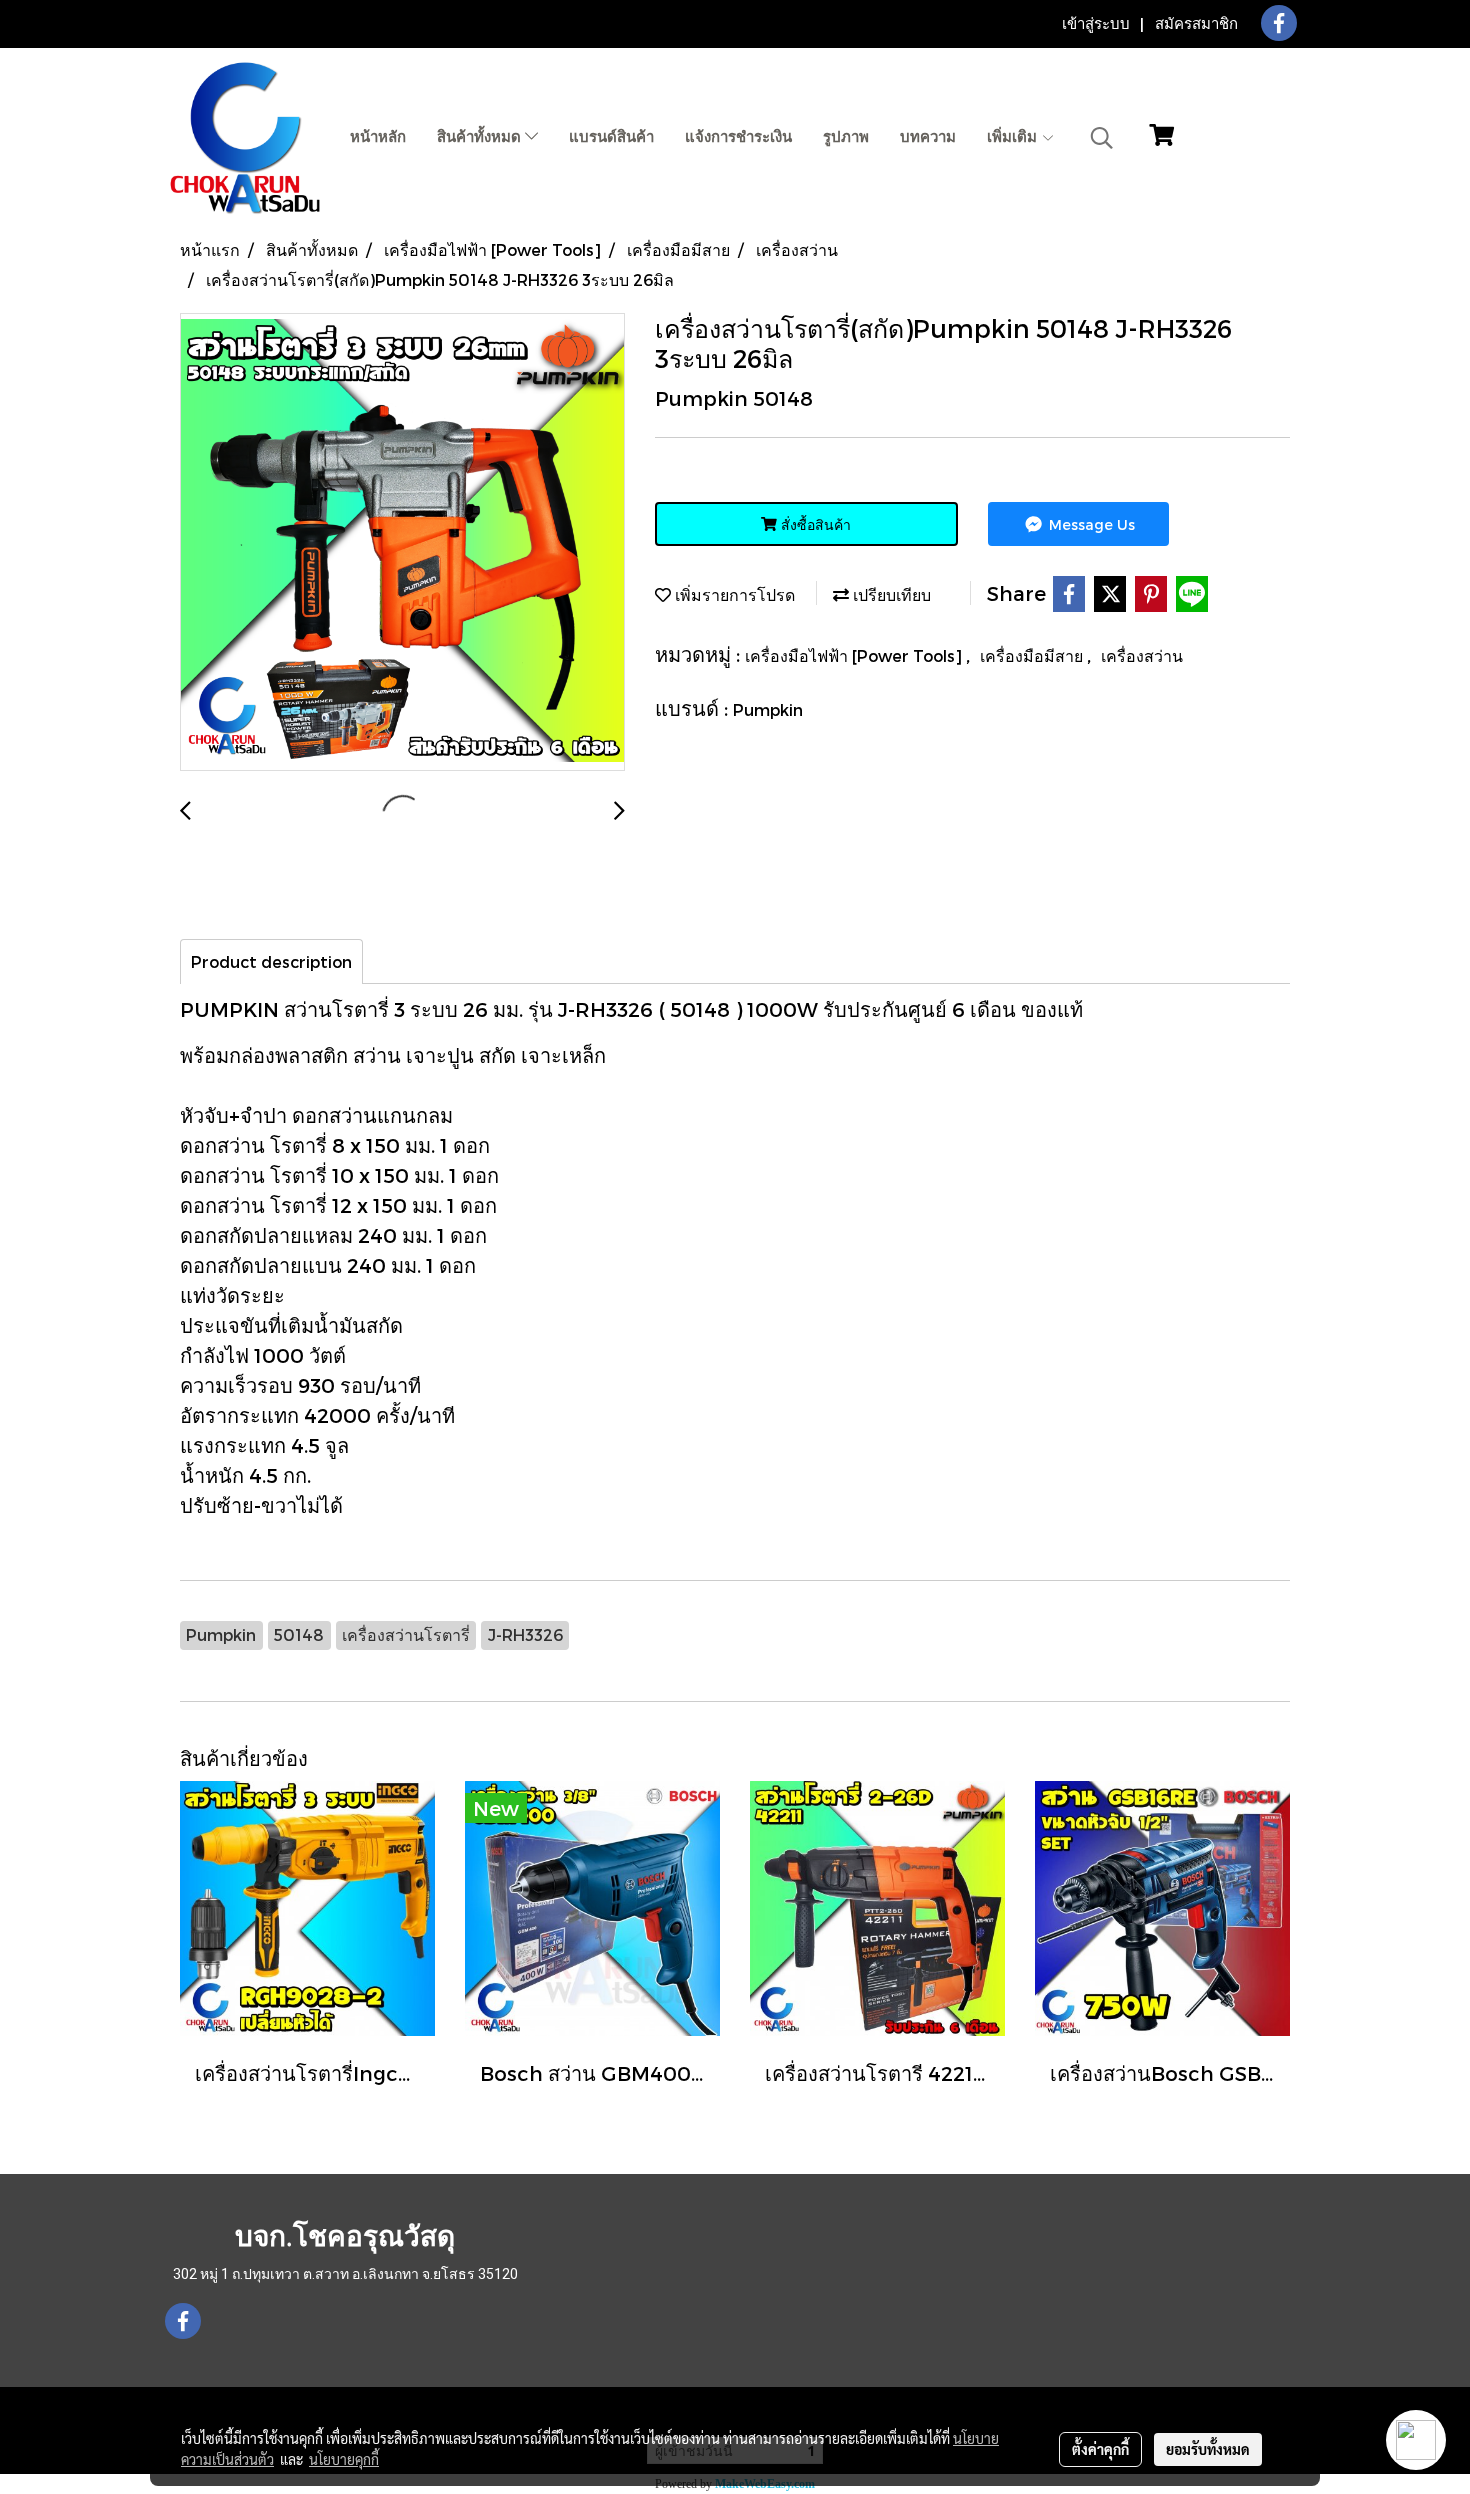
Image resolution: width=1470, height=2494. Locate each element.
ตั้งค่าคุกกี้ (1100, 2449)
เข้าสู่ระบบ (1096, 24)
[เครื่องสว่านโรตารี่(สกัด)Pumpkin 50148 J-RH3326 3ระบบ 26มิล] (402, 543)
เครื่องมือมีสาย (1033, 655)
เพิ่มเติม (1014, 137)
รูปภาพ (846, 137)
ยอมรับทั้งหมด (1208, 2449)
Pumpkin (768, 709)
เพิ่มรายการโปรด (733, 594)
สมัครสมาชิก (1196, 24)
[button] (1102, 138)
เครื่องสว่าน (1142, 655)
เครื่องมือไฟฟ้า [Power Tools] (855, 655)
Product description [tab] (271, 961)
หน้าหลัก (378, 137)
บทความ (928, 137)
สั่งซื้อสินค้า (814, 524)
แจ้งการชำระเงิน (738, 137)
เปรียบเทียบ (890, 594)
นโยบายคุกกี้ (344, 2459)
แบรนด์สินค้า (611, 137)
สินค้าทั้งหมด (481, 137)
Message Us (1090, 524)
